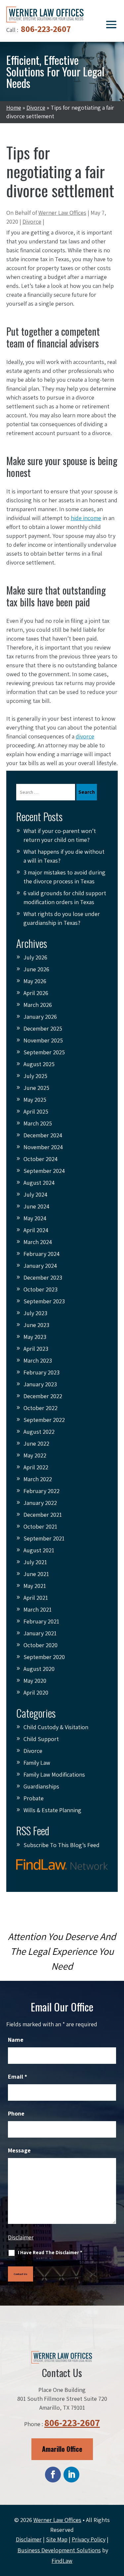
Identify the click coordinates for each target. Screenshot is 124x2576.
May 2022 (35, 1455)
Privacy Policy (89, 2539)
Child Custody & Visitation (56, 1727)
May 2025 (35, 1100)
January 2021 (40, 1633)
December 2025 (43, 1028)
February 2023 (41, 1372)
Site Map (57, 2539)
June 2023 (36, 1325)
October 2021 (40, 1526)
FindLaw (62, 2561)
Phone (16, 2113)
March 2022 (38, 1479)
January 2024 (40, 1266)
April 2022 (36, 1467)
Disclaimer (21, 2237)
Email (18, 2077)
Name (16, 2040)
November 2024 (43, 1147)
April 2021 (36, 1598)
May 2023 (35, 1337)
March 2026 (38, 1005)
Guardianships (41, 1786)
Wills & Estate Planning (52, 1810)
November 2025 (43, 1040)
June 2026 (36, 969)
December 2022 (43, 1396)
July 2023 (35, 1313)
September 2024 (44, 1171)
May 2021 (35, 1586)
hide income (86, 518)
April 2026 (36, 993)
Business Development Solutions (59, 2550)
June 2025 (36, 1088)
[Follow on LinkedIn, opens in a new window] (71, 2475)
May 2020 (35, 1681)
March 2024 (38, 1242)
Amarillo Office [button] (62, 2449)
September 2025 (44, 1052)
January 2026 (40, 1017)
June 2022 (36, 1443)
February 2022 (41, 1491)
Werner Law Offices (62, 213)
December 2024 (43, 1135)
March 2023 (38, 1360)
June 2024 (36, 1206)
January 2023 (40, 1384)
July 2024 (35, 1194)
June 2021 (36, 1574)
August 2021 (39, 1550)
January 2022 (40, 1503)
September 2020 (44, 1657)
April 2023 (36, 1349)
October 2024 (41, 1159)
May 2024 (35, 1218)
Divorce (32, 222)
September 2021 (44, 1538)
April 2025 (36, 1111)
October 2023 (41, 1289)
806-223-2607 (46, 29)
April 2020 (36, 1692)
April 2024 (36, 1230)
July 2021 (35, 1562)
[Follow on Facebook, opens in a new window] (53, 2475)
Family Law (37, 1763)
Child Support (41, 1739)
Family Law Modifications (54, 1774)
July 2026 (35, 957)
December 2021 (43, 1515)
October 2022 (41, 1408)
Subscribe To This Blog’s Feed (62, 1845)
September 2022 (44, 1420)
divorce (85, 736)
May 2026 (35, 981)
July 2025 (35, 1076)
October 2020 (41, 1645)
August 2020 (39, 1669)
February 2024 (41, 1254)
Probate (34, 1798)
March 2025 (38, 1123)
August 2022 (39, 1432)
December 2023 (43, 1277)
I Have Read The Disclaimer (50, 2252)
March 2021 (38, 1609)
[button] (111, 24)
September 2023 (44, 1301)
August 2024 (39, 1183)
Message (19, 2150)
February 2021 (41, 1621)
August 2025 (39, 1064)
